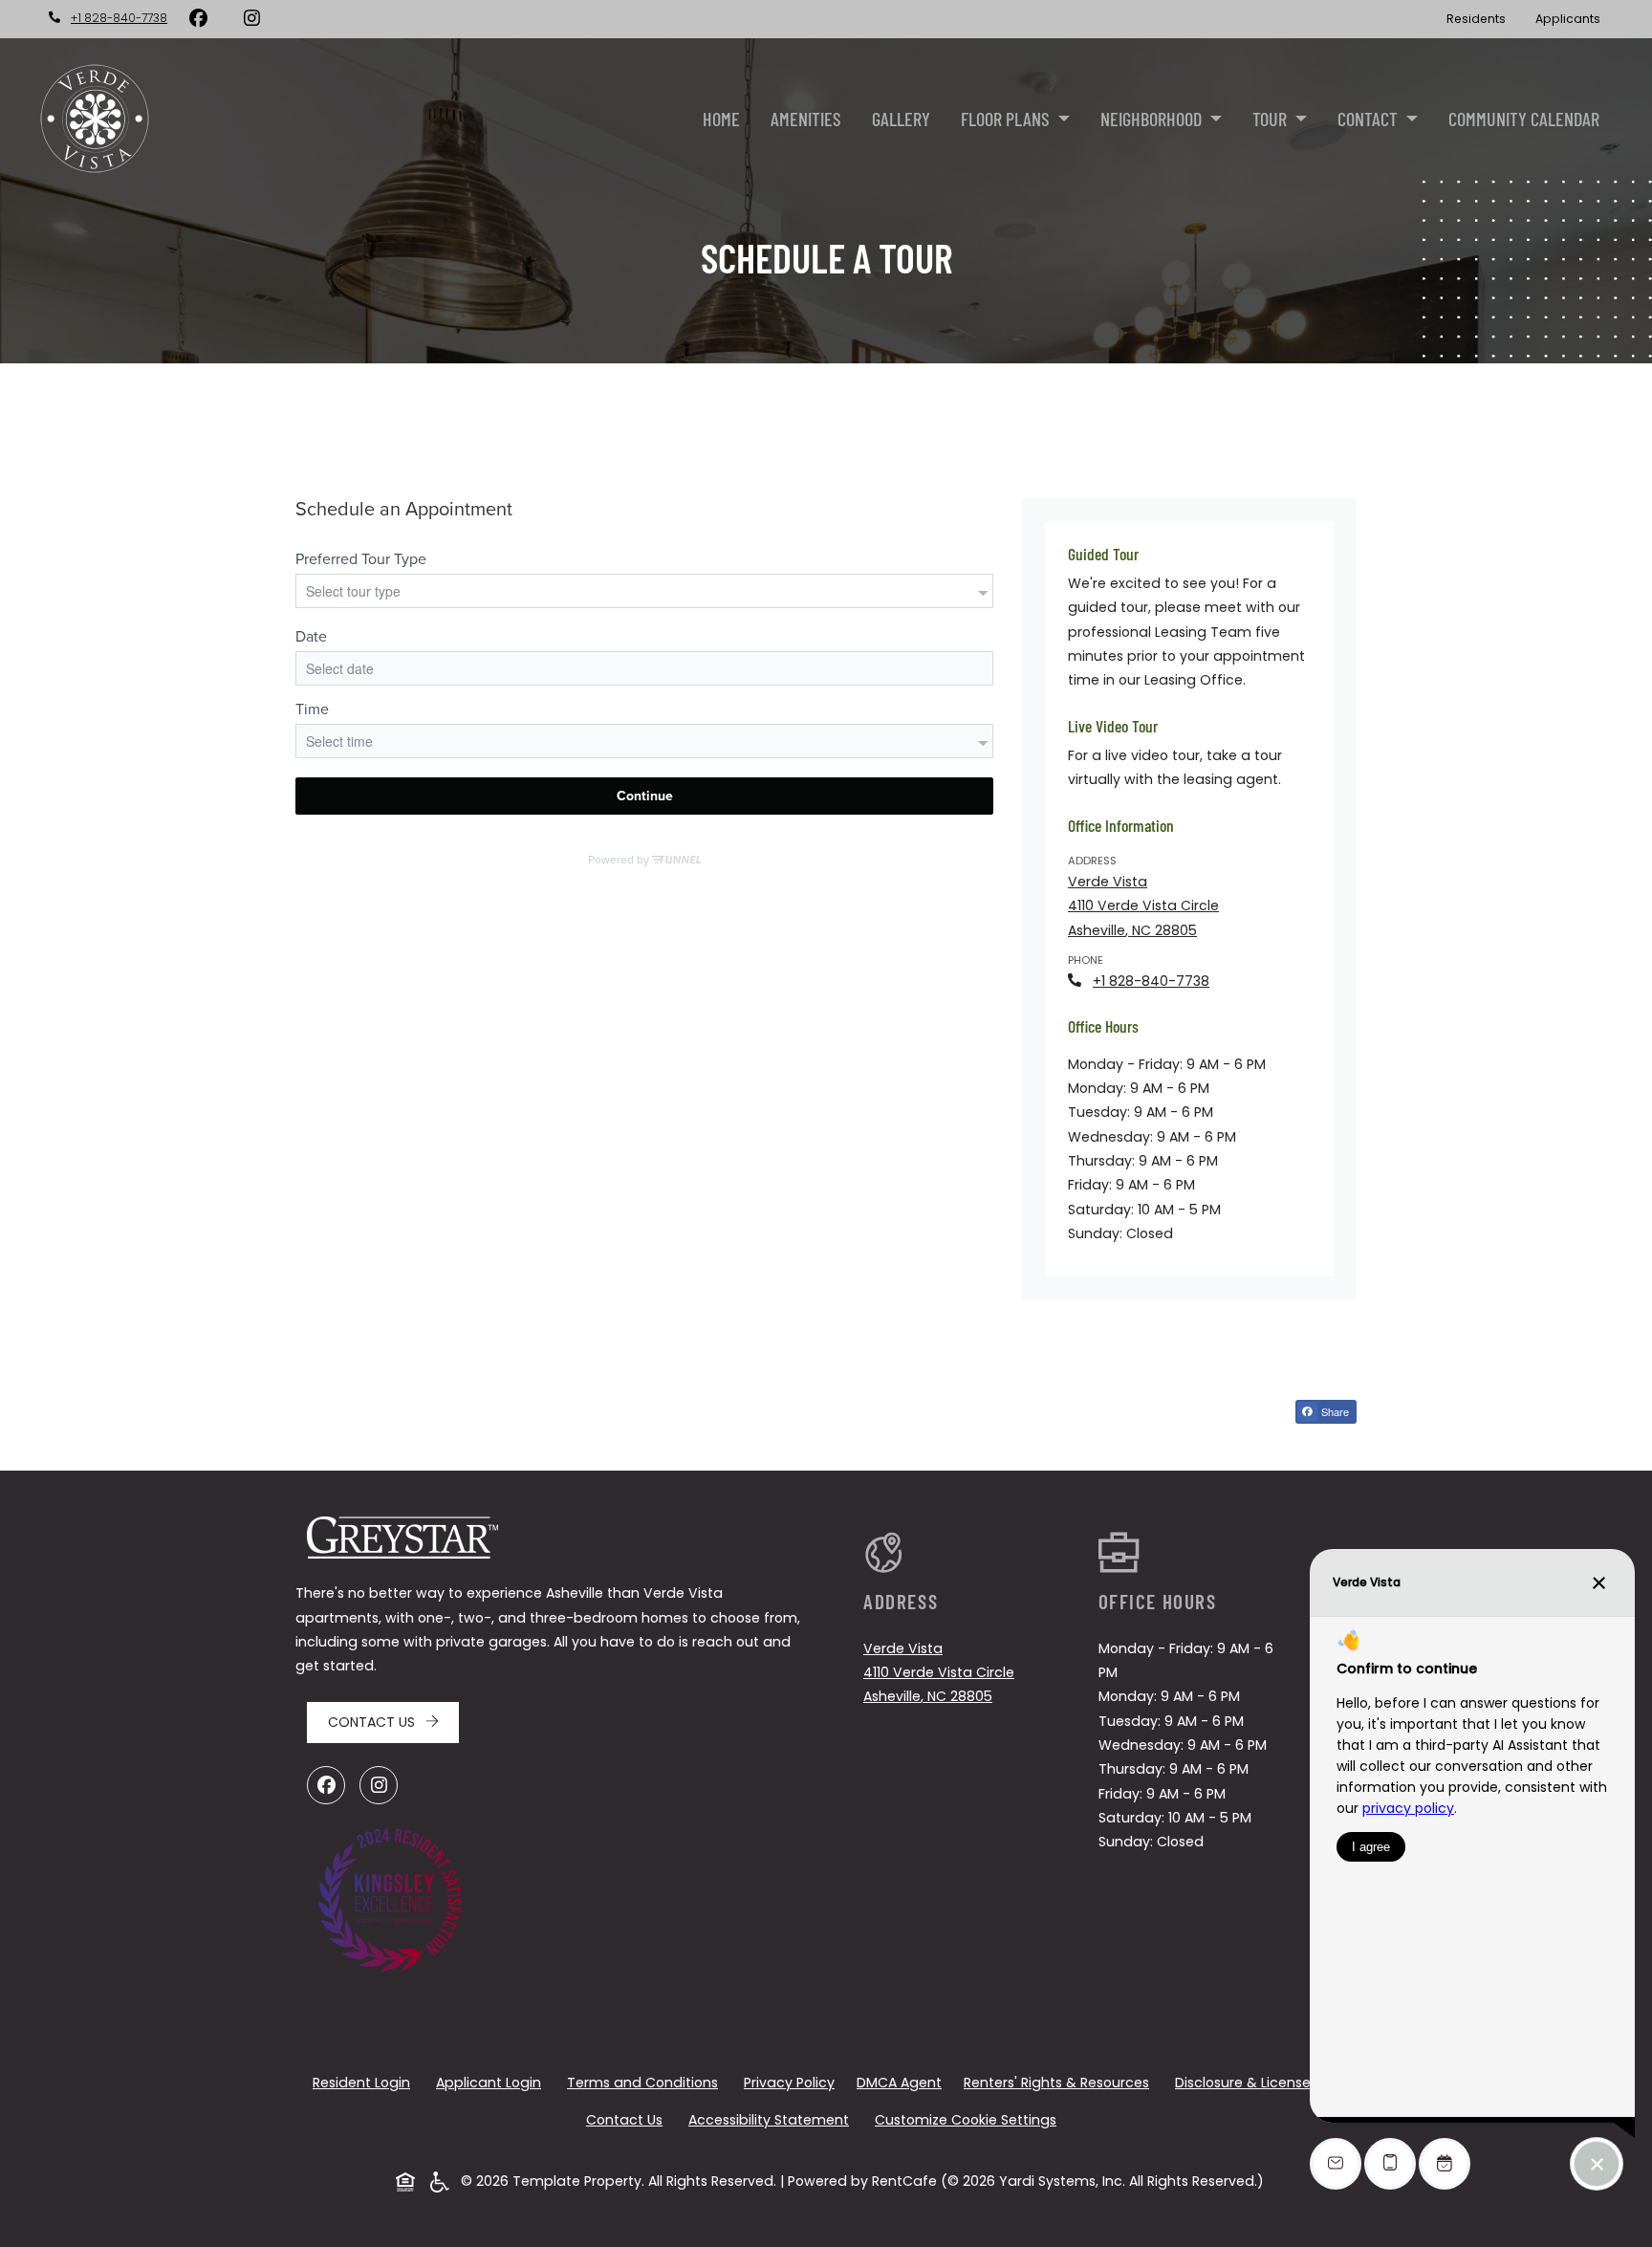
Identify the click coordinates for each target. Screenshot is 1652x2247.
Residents (1483, 18)
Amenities (806, 119)
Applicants (1575, 18)
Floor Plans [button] (1007, 119)
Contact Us (373, 1722)
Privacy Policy (793, 2082)
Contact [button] (1369, 119)
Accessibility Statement (772, 2119)
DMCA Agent (903, 2082)
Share (1337, 1413)
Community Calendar (1524, 119)
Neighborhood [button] (1153, 119)
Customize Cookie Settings (966, 2120)
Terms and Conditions (646, 2082)
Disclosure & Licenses (1250, 2082)
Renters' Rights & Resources (1060, 2082)
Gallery (901, 119)
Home (721, 119)
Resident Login (365, 2082)
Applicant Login (492, 2082)
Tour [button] (1272, 119)
